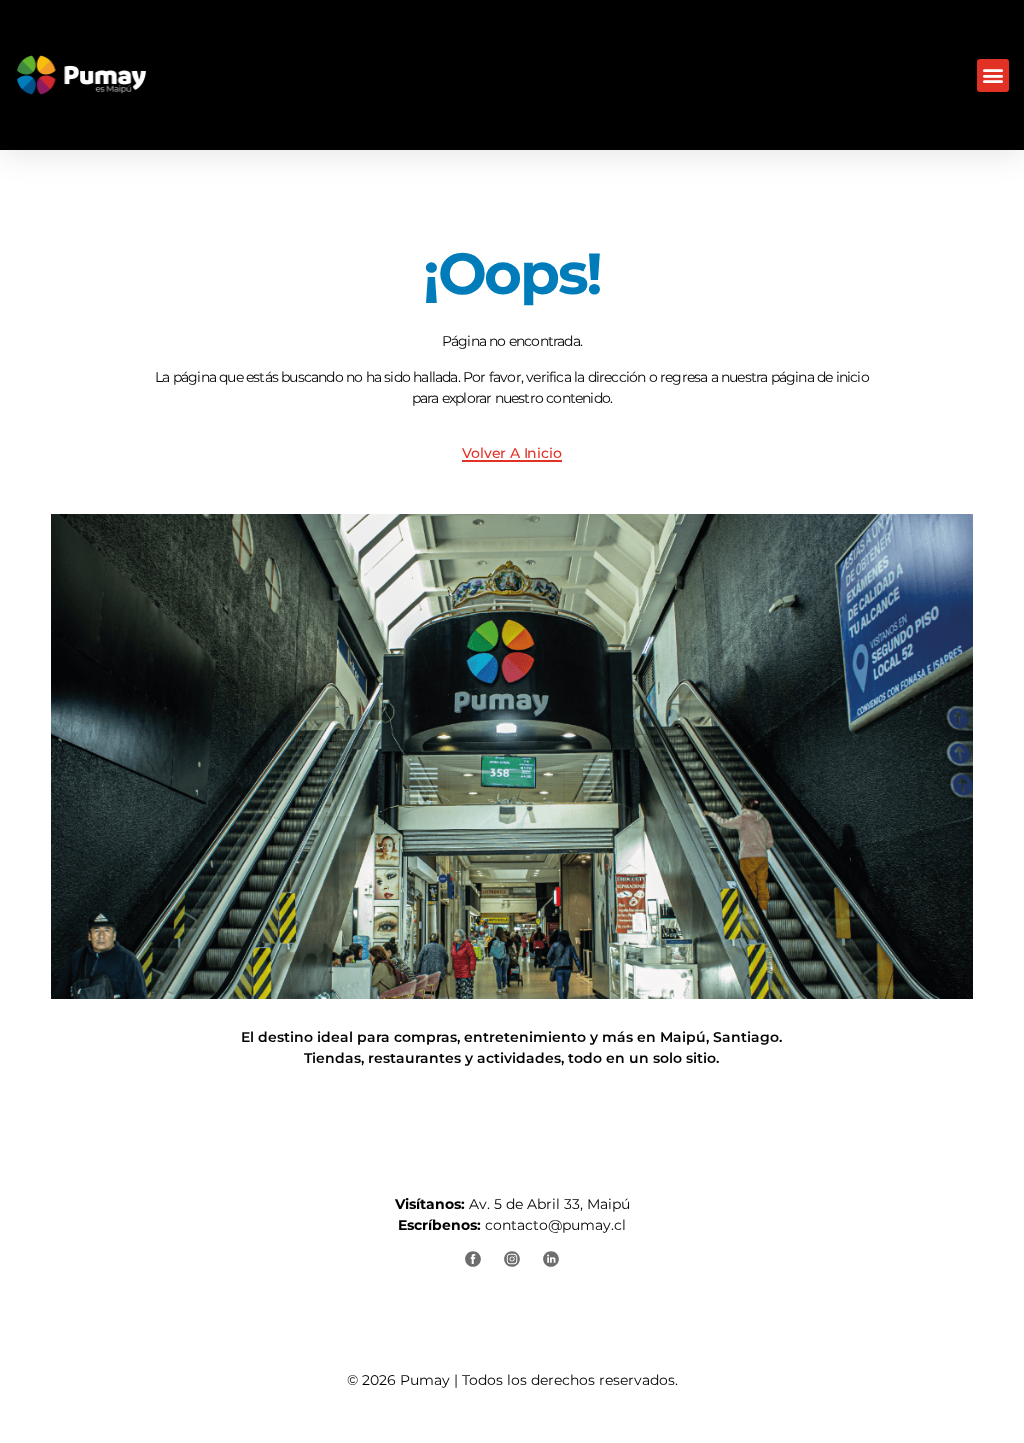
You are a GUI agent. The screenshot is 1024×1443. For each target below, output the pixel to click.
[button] (993, 75)
